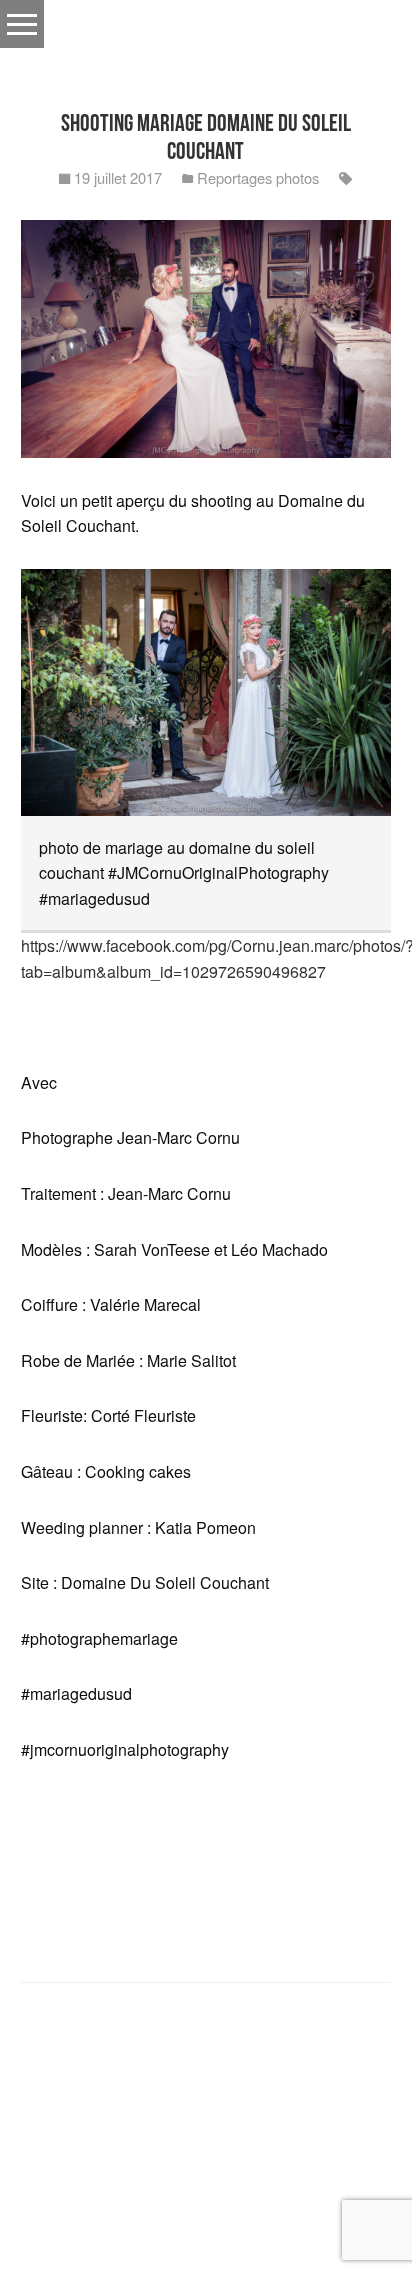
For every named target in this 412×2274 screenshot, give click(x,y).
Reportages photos (258, 177)
